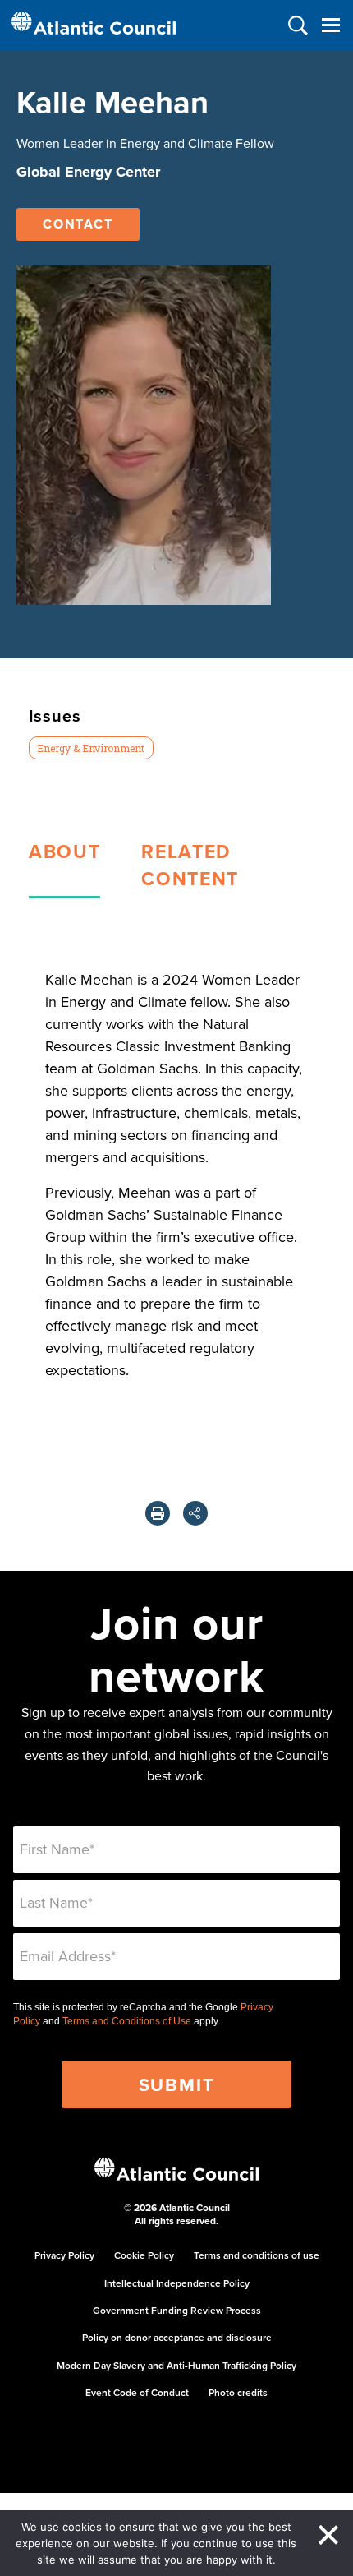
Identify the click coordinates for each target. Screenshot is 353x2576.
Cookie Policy (144, 2255)
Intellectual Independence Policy (177, 2283)
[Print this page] (158, 1513)
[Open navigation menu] (330, 25)
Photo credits (238, 2392)
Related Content (190, 865)
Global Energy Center (88, 172)
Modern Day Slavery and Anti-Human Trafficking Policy (176, 2365)
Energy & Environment (91, 748)
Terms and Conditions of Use (127, 2021)
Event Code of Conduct (137, 2392)
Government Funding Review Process (177, 2310)
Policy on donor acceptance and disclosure (177, 2337)
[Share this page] (195, 1513)
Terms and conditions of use (257, 2255)
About (64, 851)
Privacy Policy (64, 2255)
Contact (78, 224)
